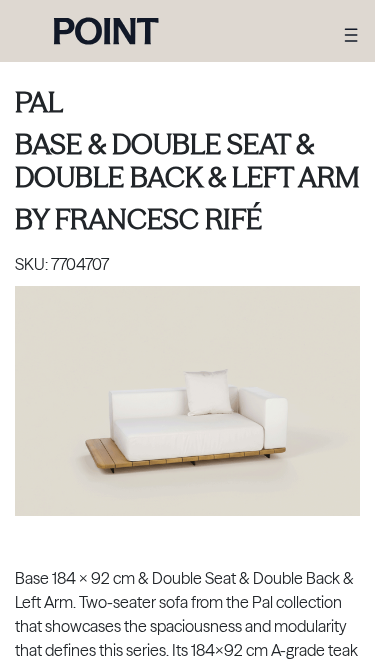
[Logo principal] (106, 31)
